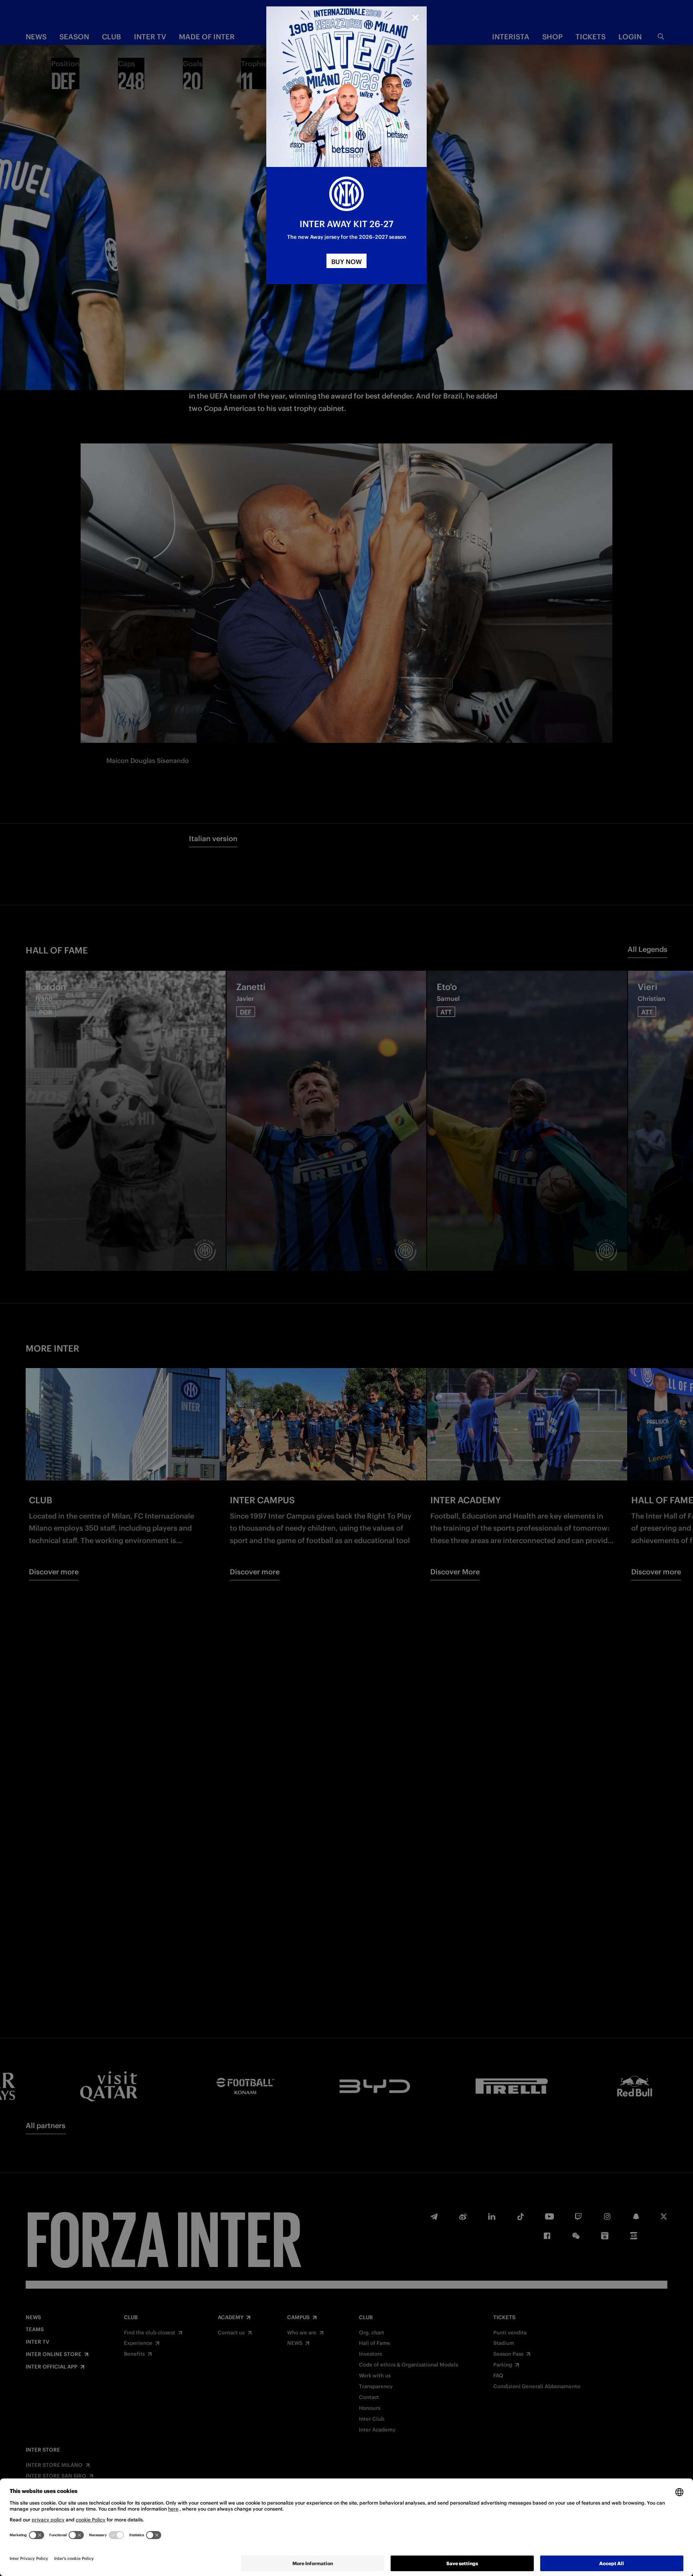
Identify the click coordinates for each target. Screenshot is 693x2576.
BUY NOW (346, 262)
